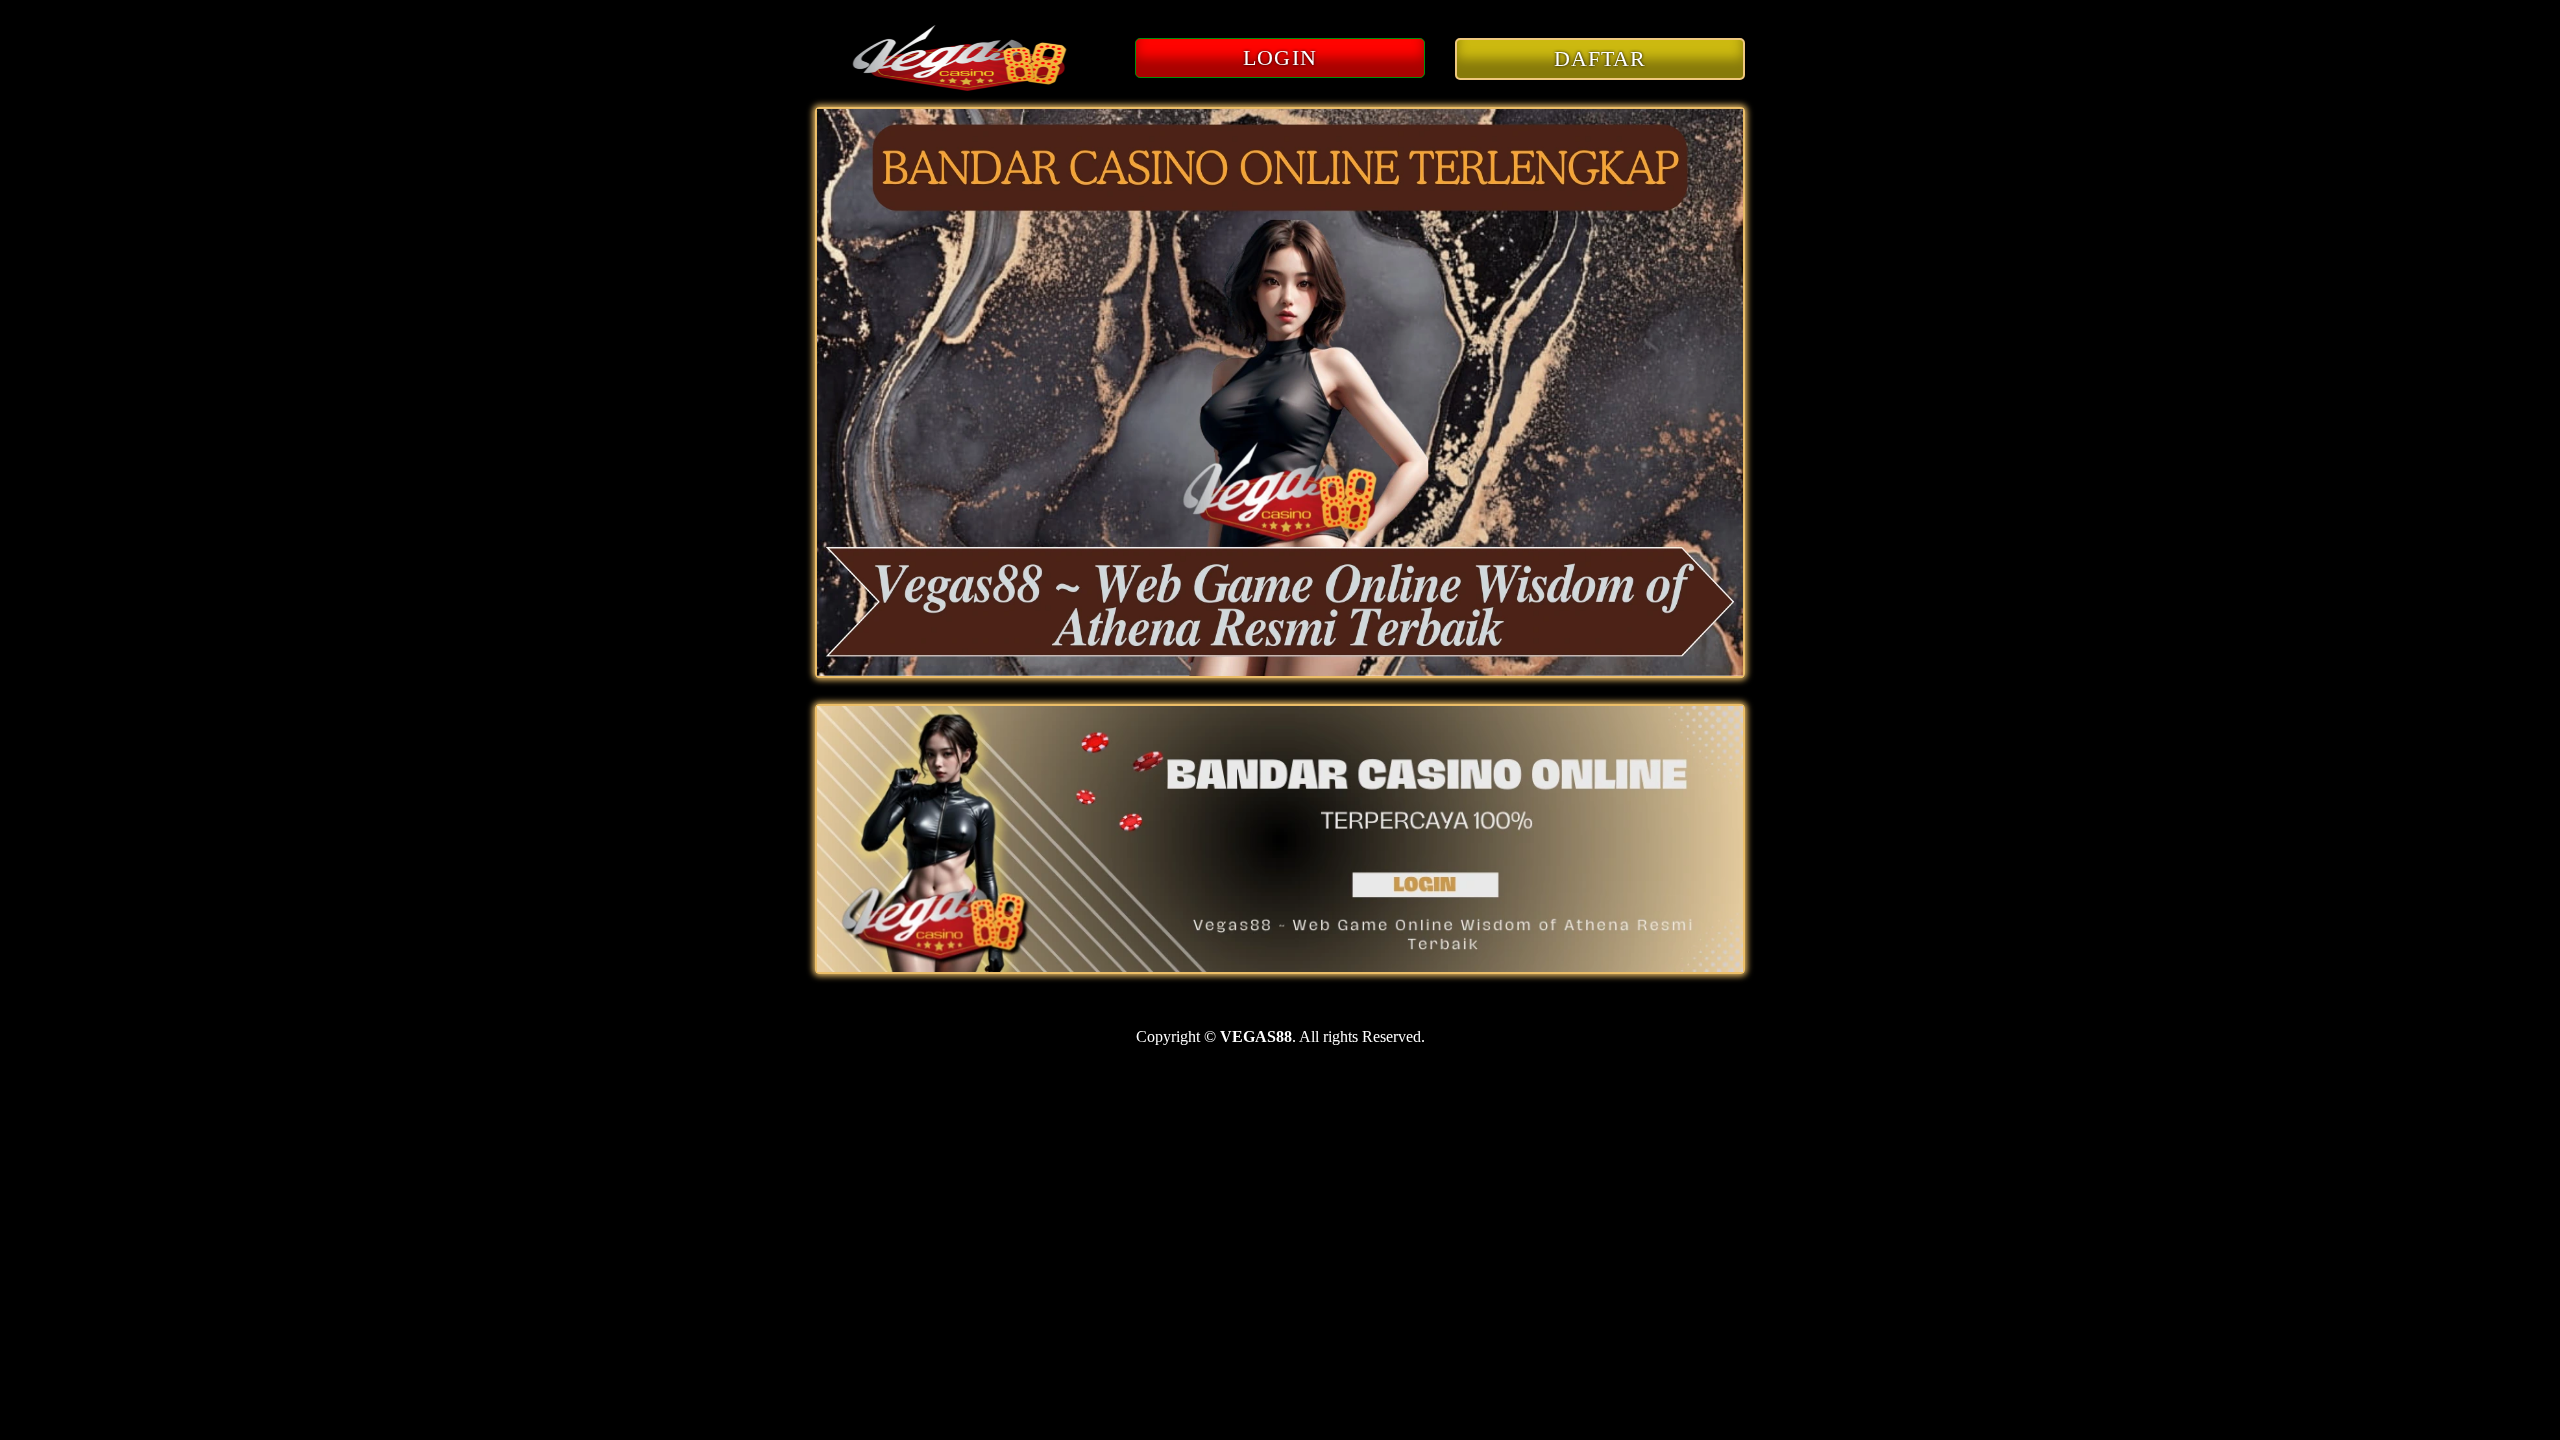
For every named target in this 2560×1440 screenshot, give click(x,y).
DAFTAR (1600, 58)
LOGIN (1280, 57)
